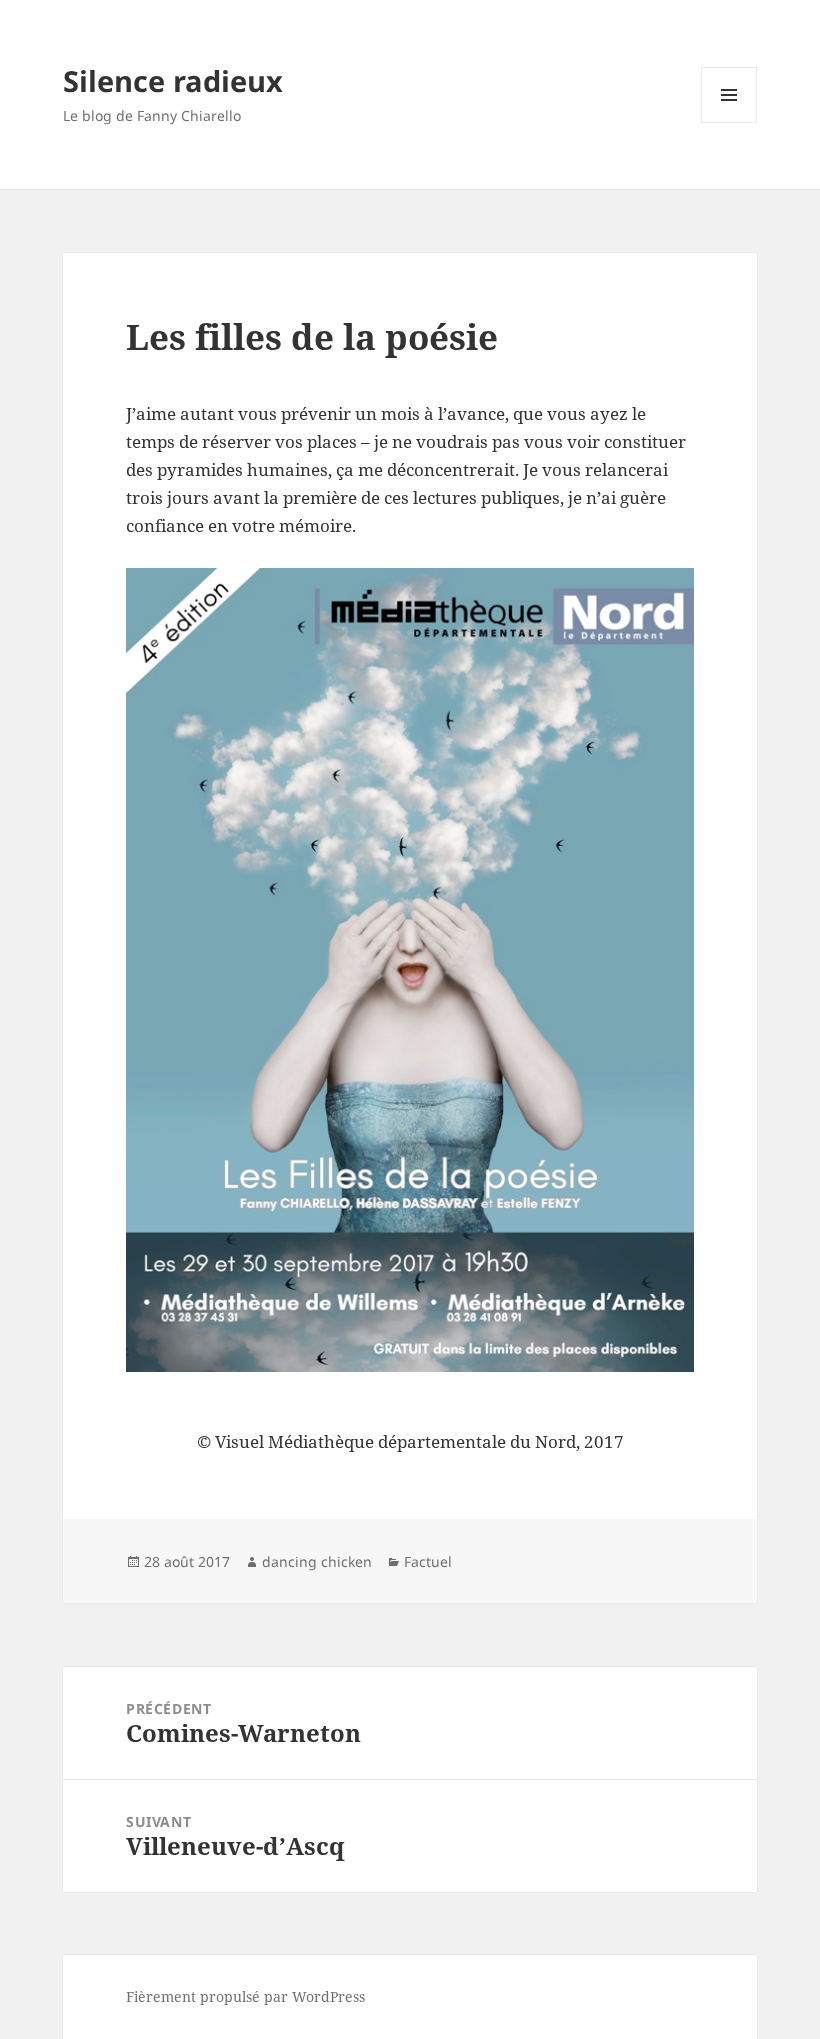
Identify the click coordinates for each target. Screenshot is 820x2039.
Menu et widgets (729, 122)
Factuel (428, 1561)
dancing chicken (317, 1561)
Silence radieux (173, 80)
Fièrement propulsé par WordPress (245, 1996)
